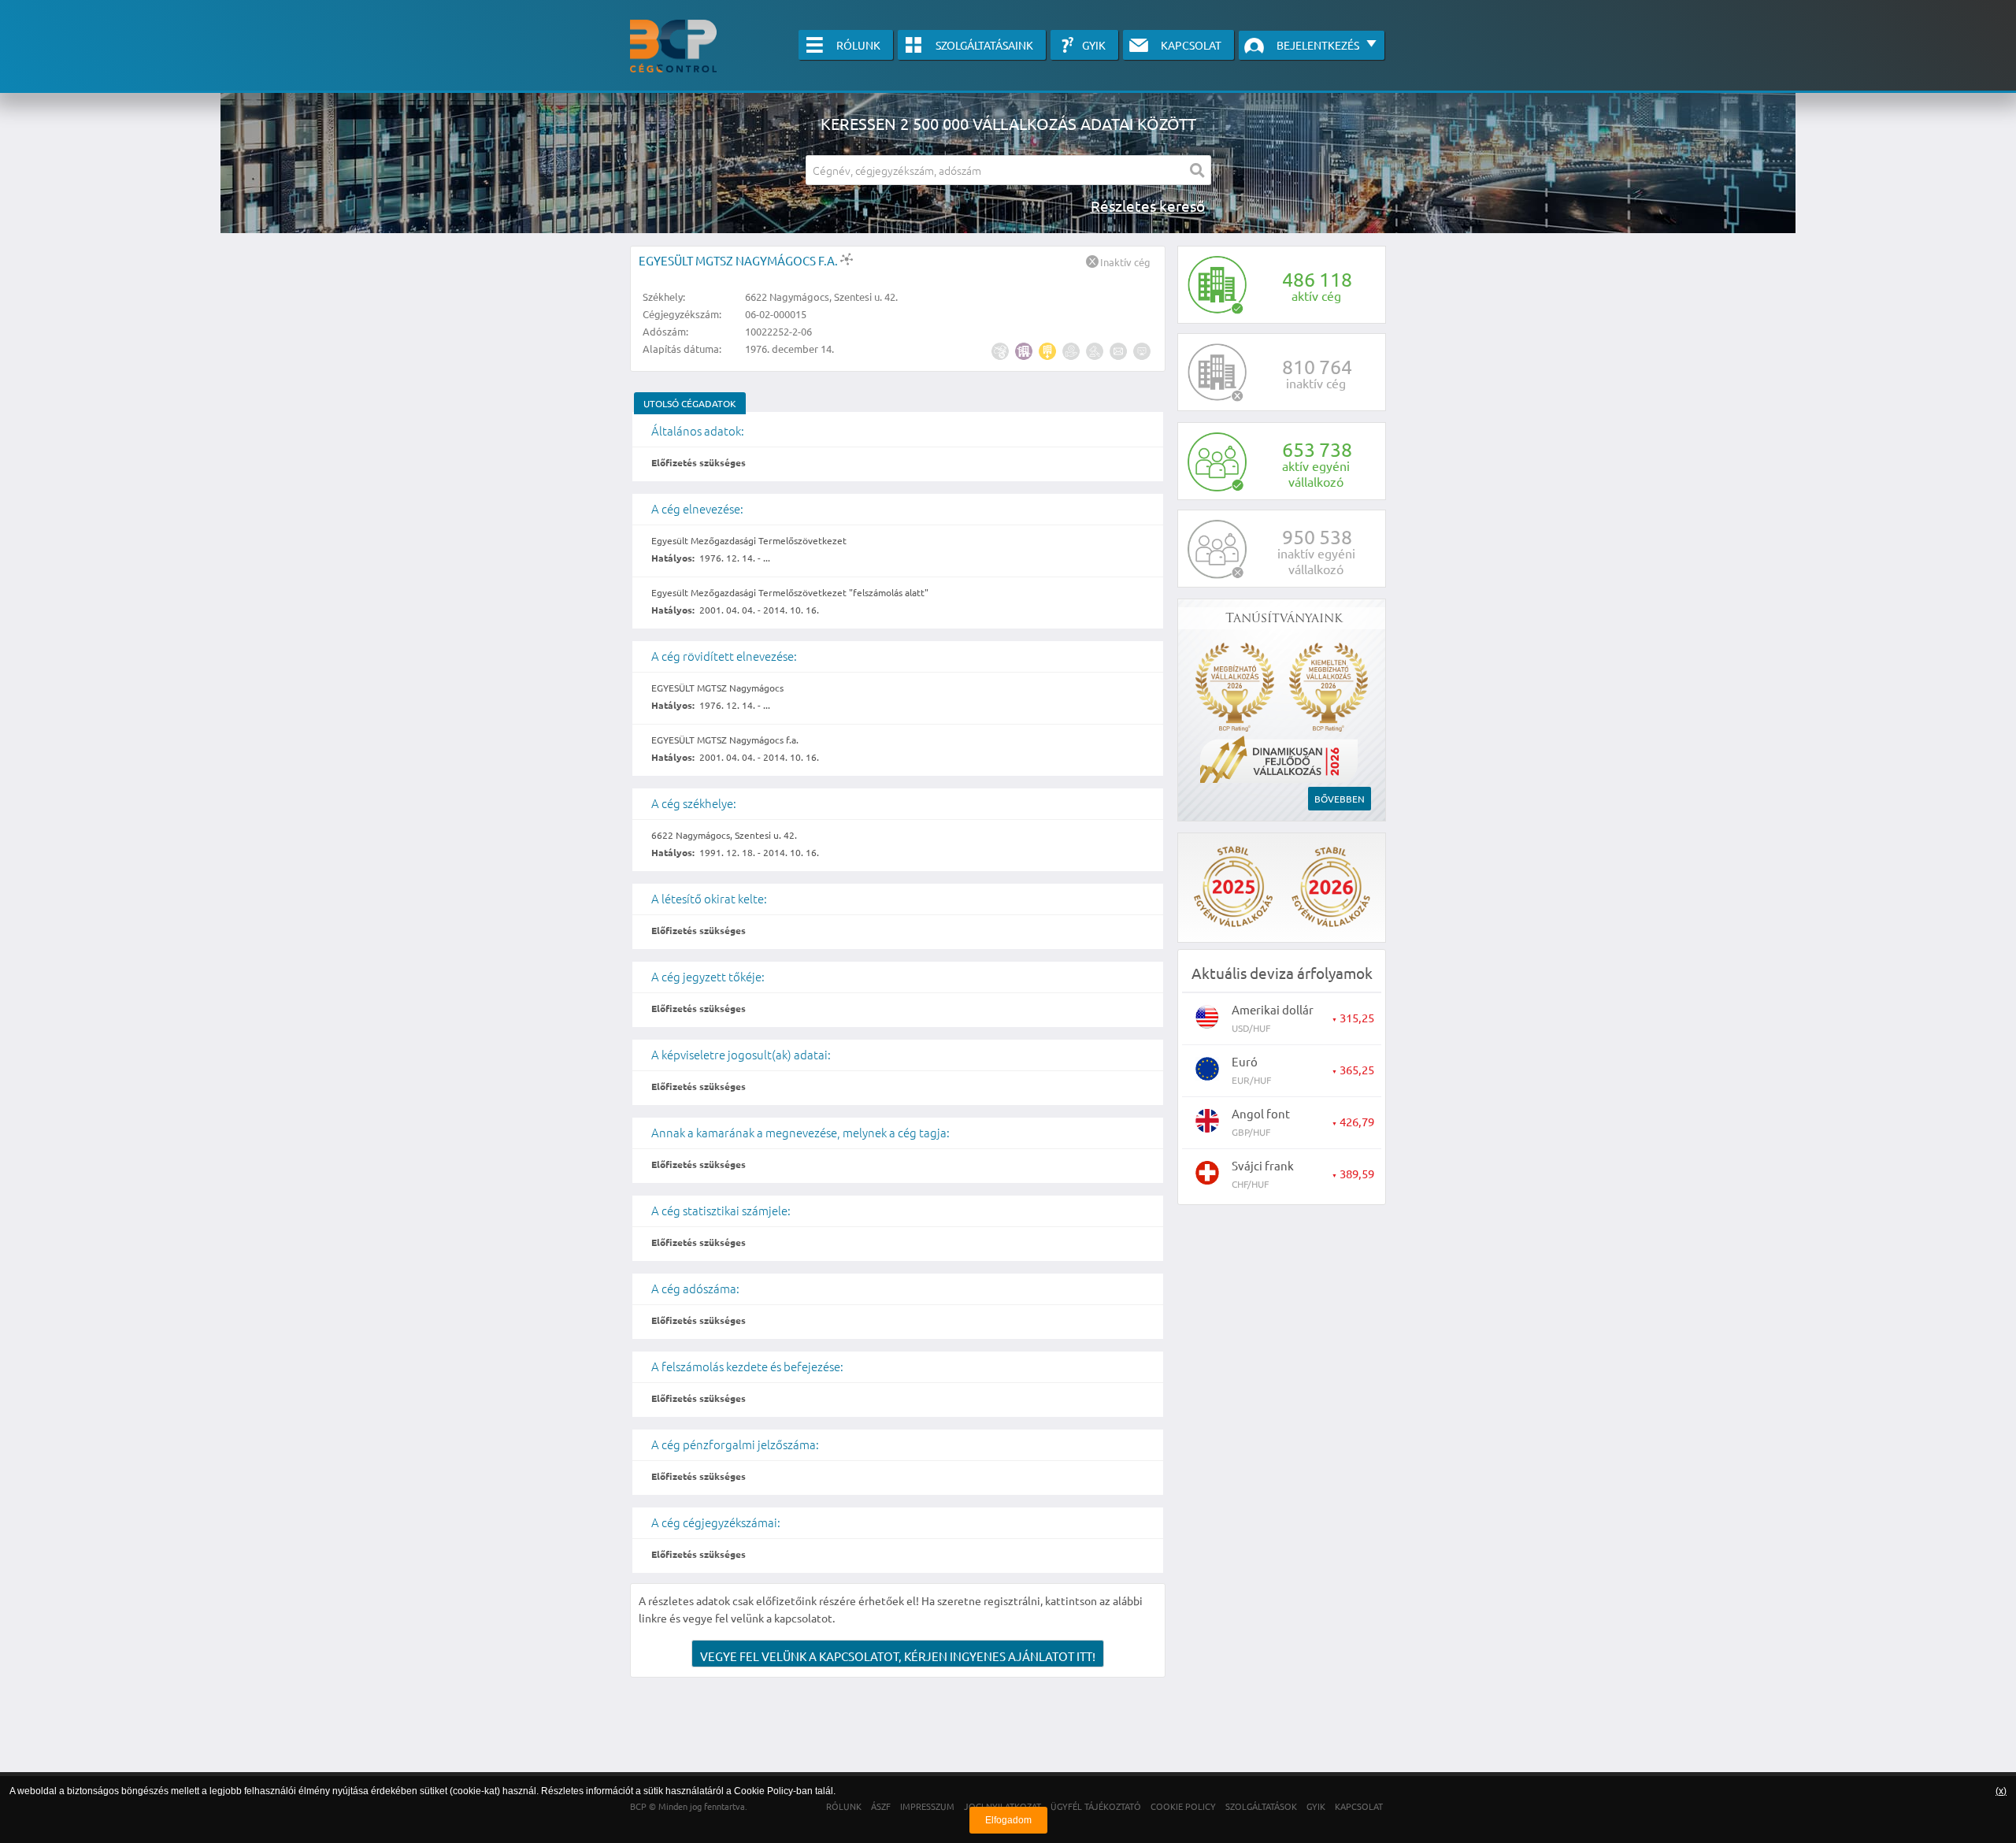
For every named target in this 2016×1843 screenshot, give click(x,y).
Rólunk (858, 45)
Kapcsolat (1191, 45)
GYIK (1094, 45)
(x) (2001, 1791)
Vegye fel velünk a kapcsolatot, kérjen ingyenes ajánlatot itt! (898, 1656)
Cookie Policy (763, 1791)
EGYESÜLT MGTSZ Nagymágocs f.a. (739, 260)
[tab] (690, 403)
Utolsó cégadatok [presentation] (690, 403)
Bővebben (1340, 799)
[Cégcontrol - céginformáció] (673, 46)
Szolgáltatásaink (984, 45)
